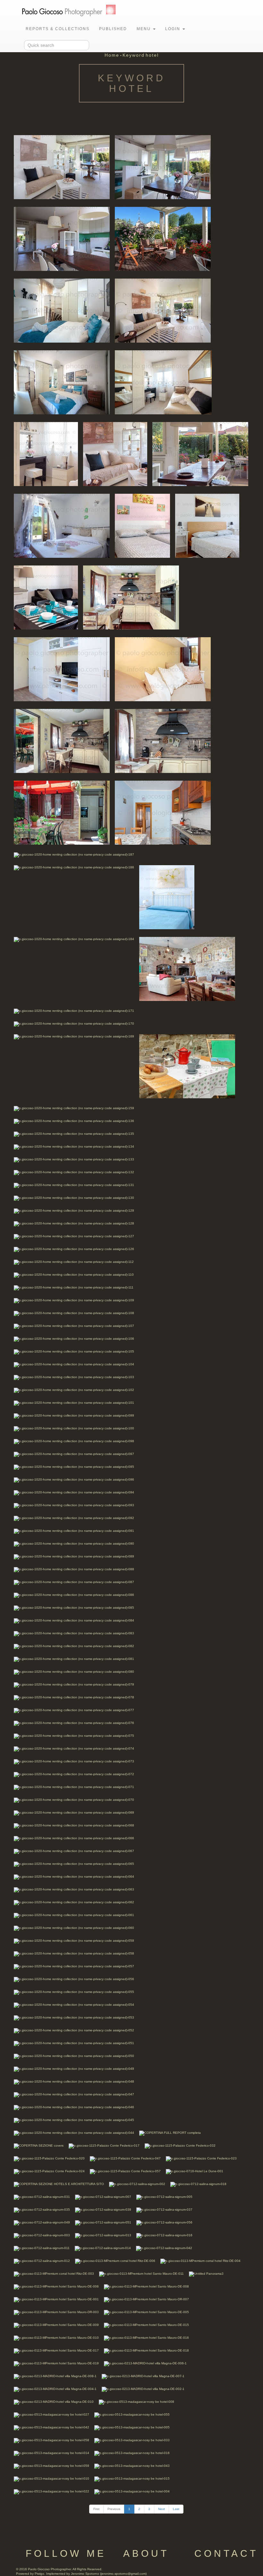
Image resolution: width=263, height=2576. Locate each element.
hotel (152, 55)
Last (176, 2509)
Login (174, 29)
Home (112, 55)
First (96, 2509)
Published (113, 29)
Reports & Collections (58, 29)
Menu (144, 29)
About (146, 2553)
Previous (114, 2509)
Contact (226, 2553)
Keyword (134, 55)
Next (161, 2509)
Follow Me (66, 2553)
